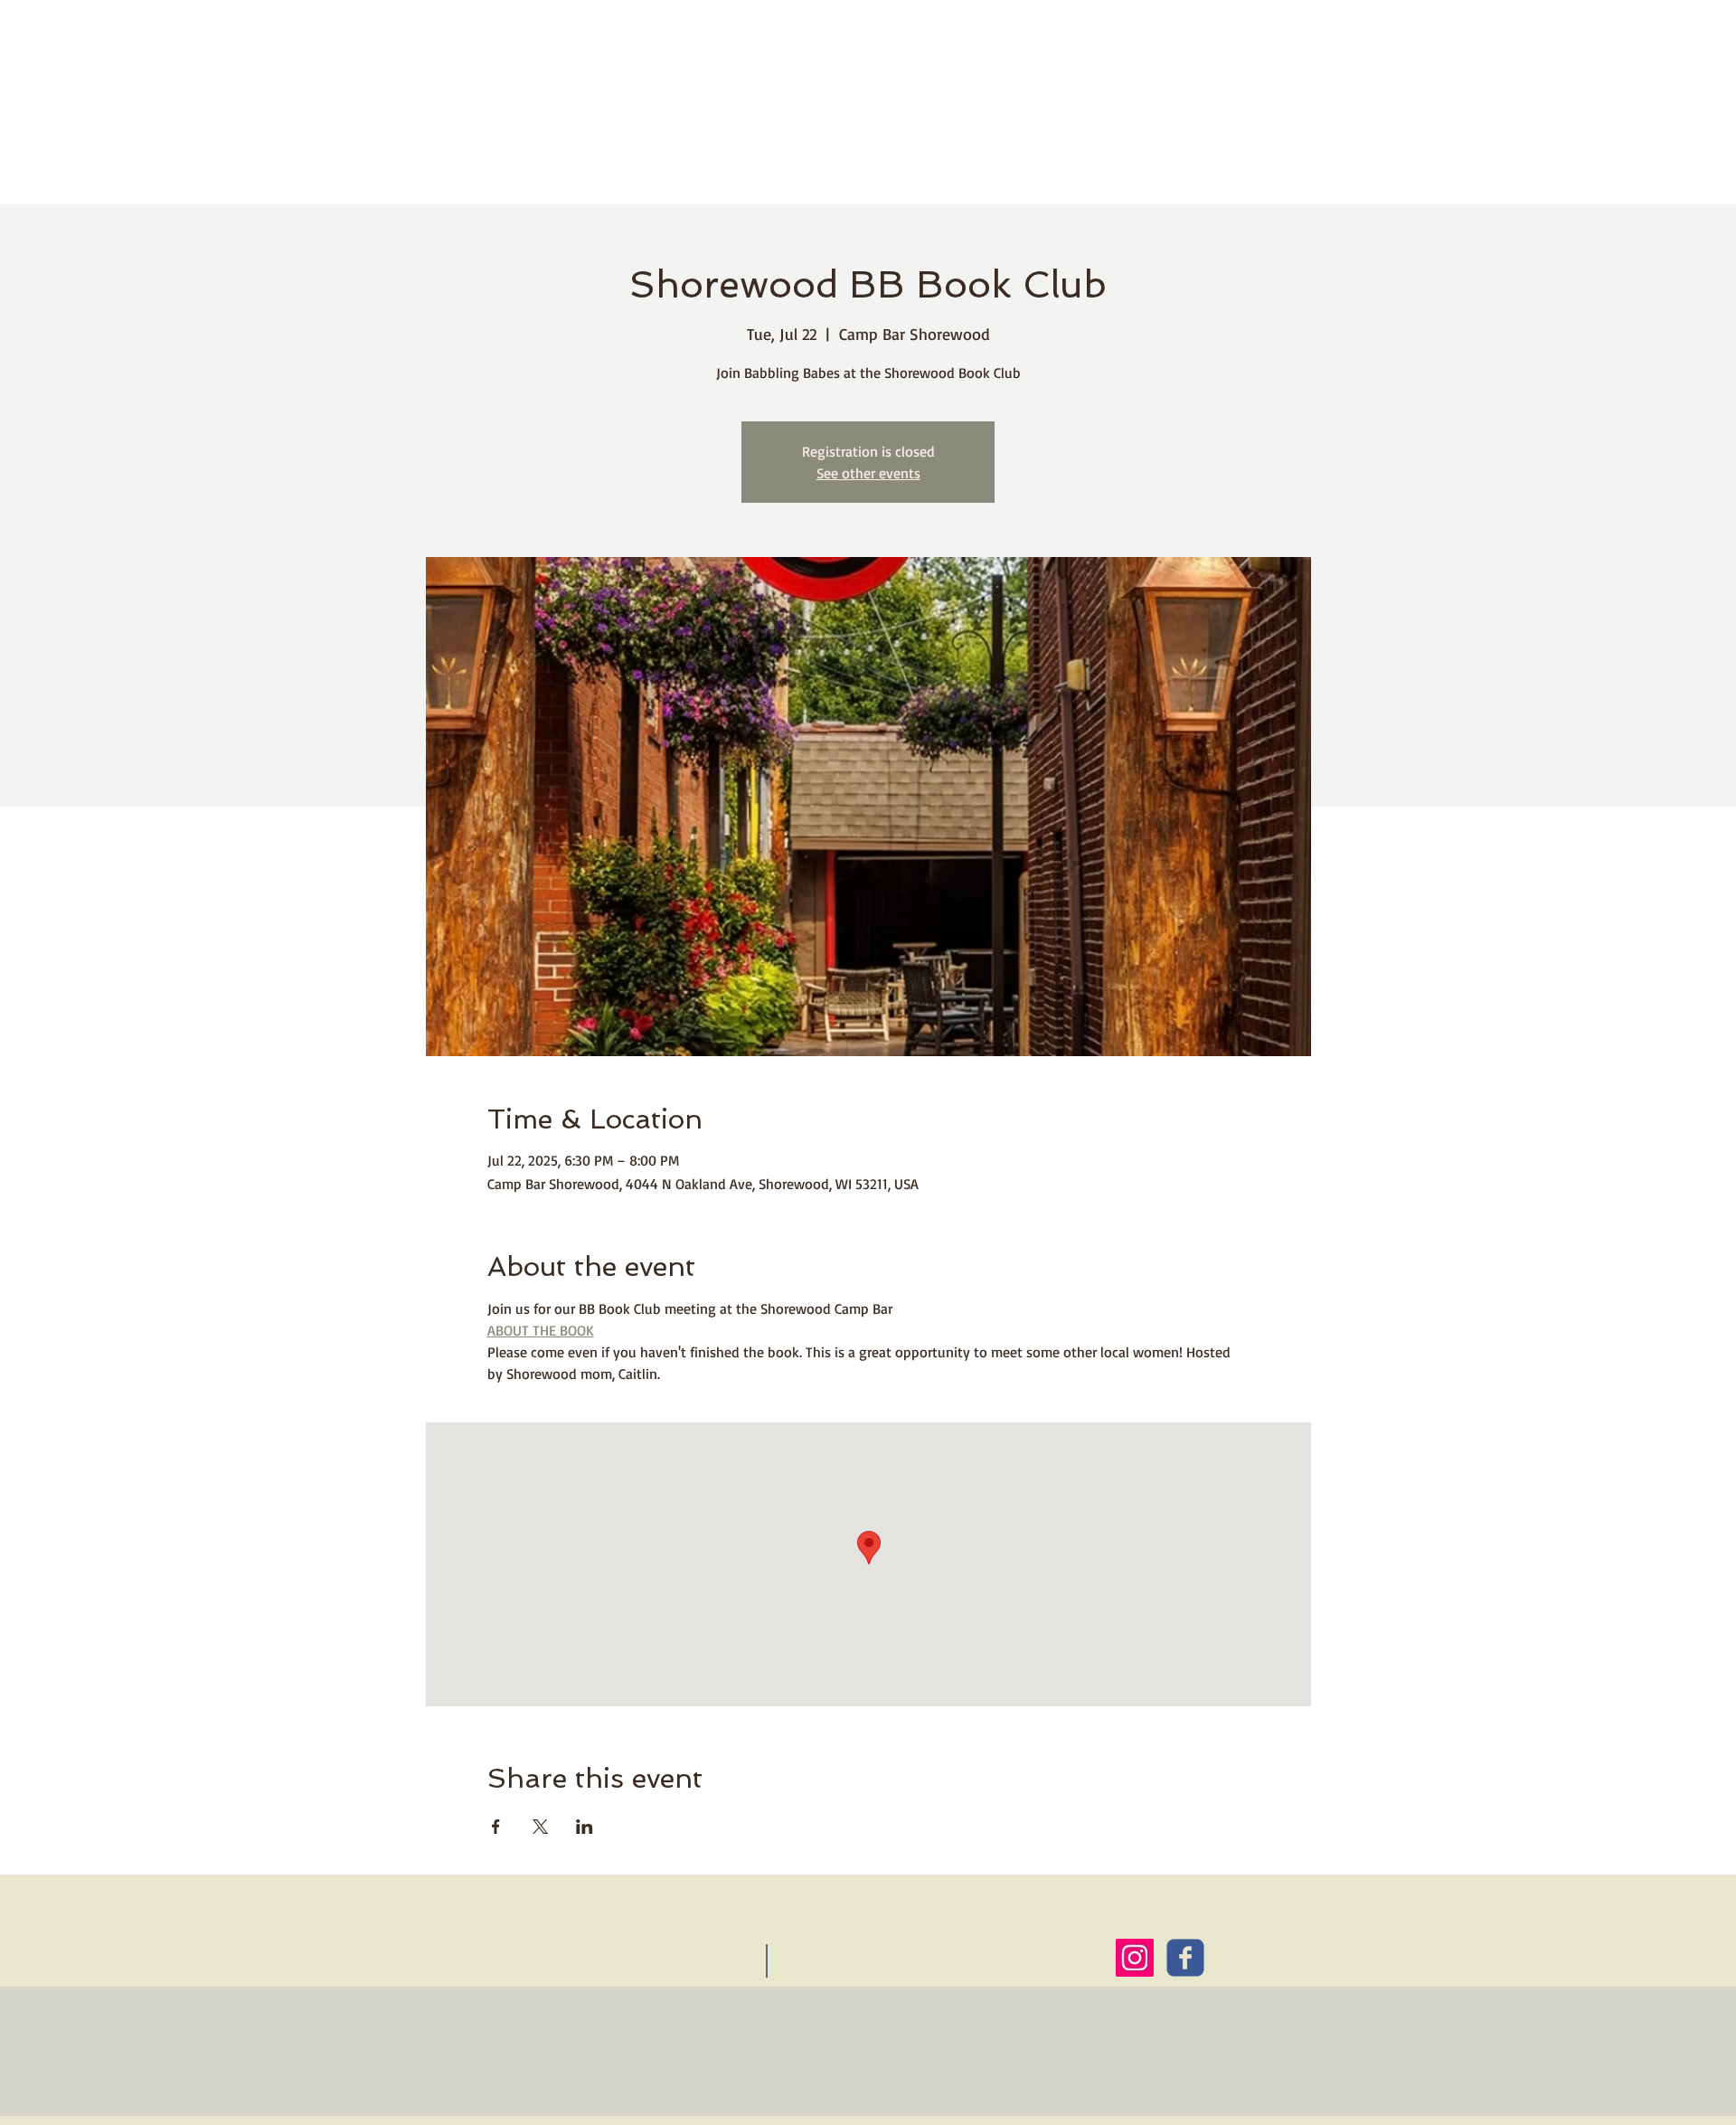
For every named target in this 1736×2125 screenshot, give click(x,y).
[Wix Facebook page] (1185, 1958)
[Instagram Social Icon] (1135, 1958)
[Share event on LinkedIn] (585, 1827)
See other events (868, 473)
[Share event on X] (540, 1827)
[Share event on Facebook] (496, 1827)
